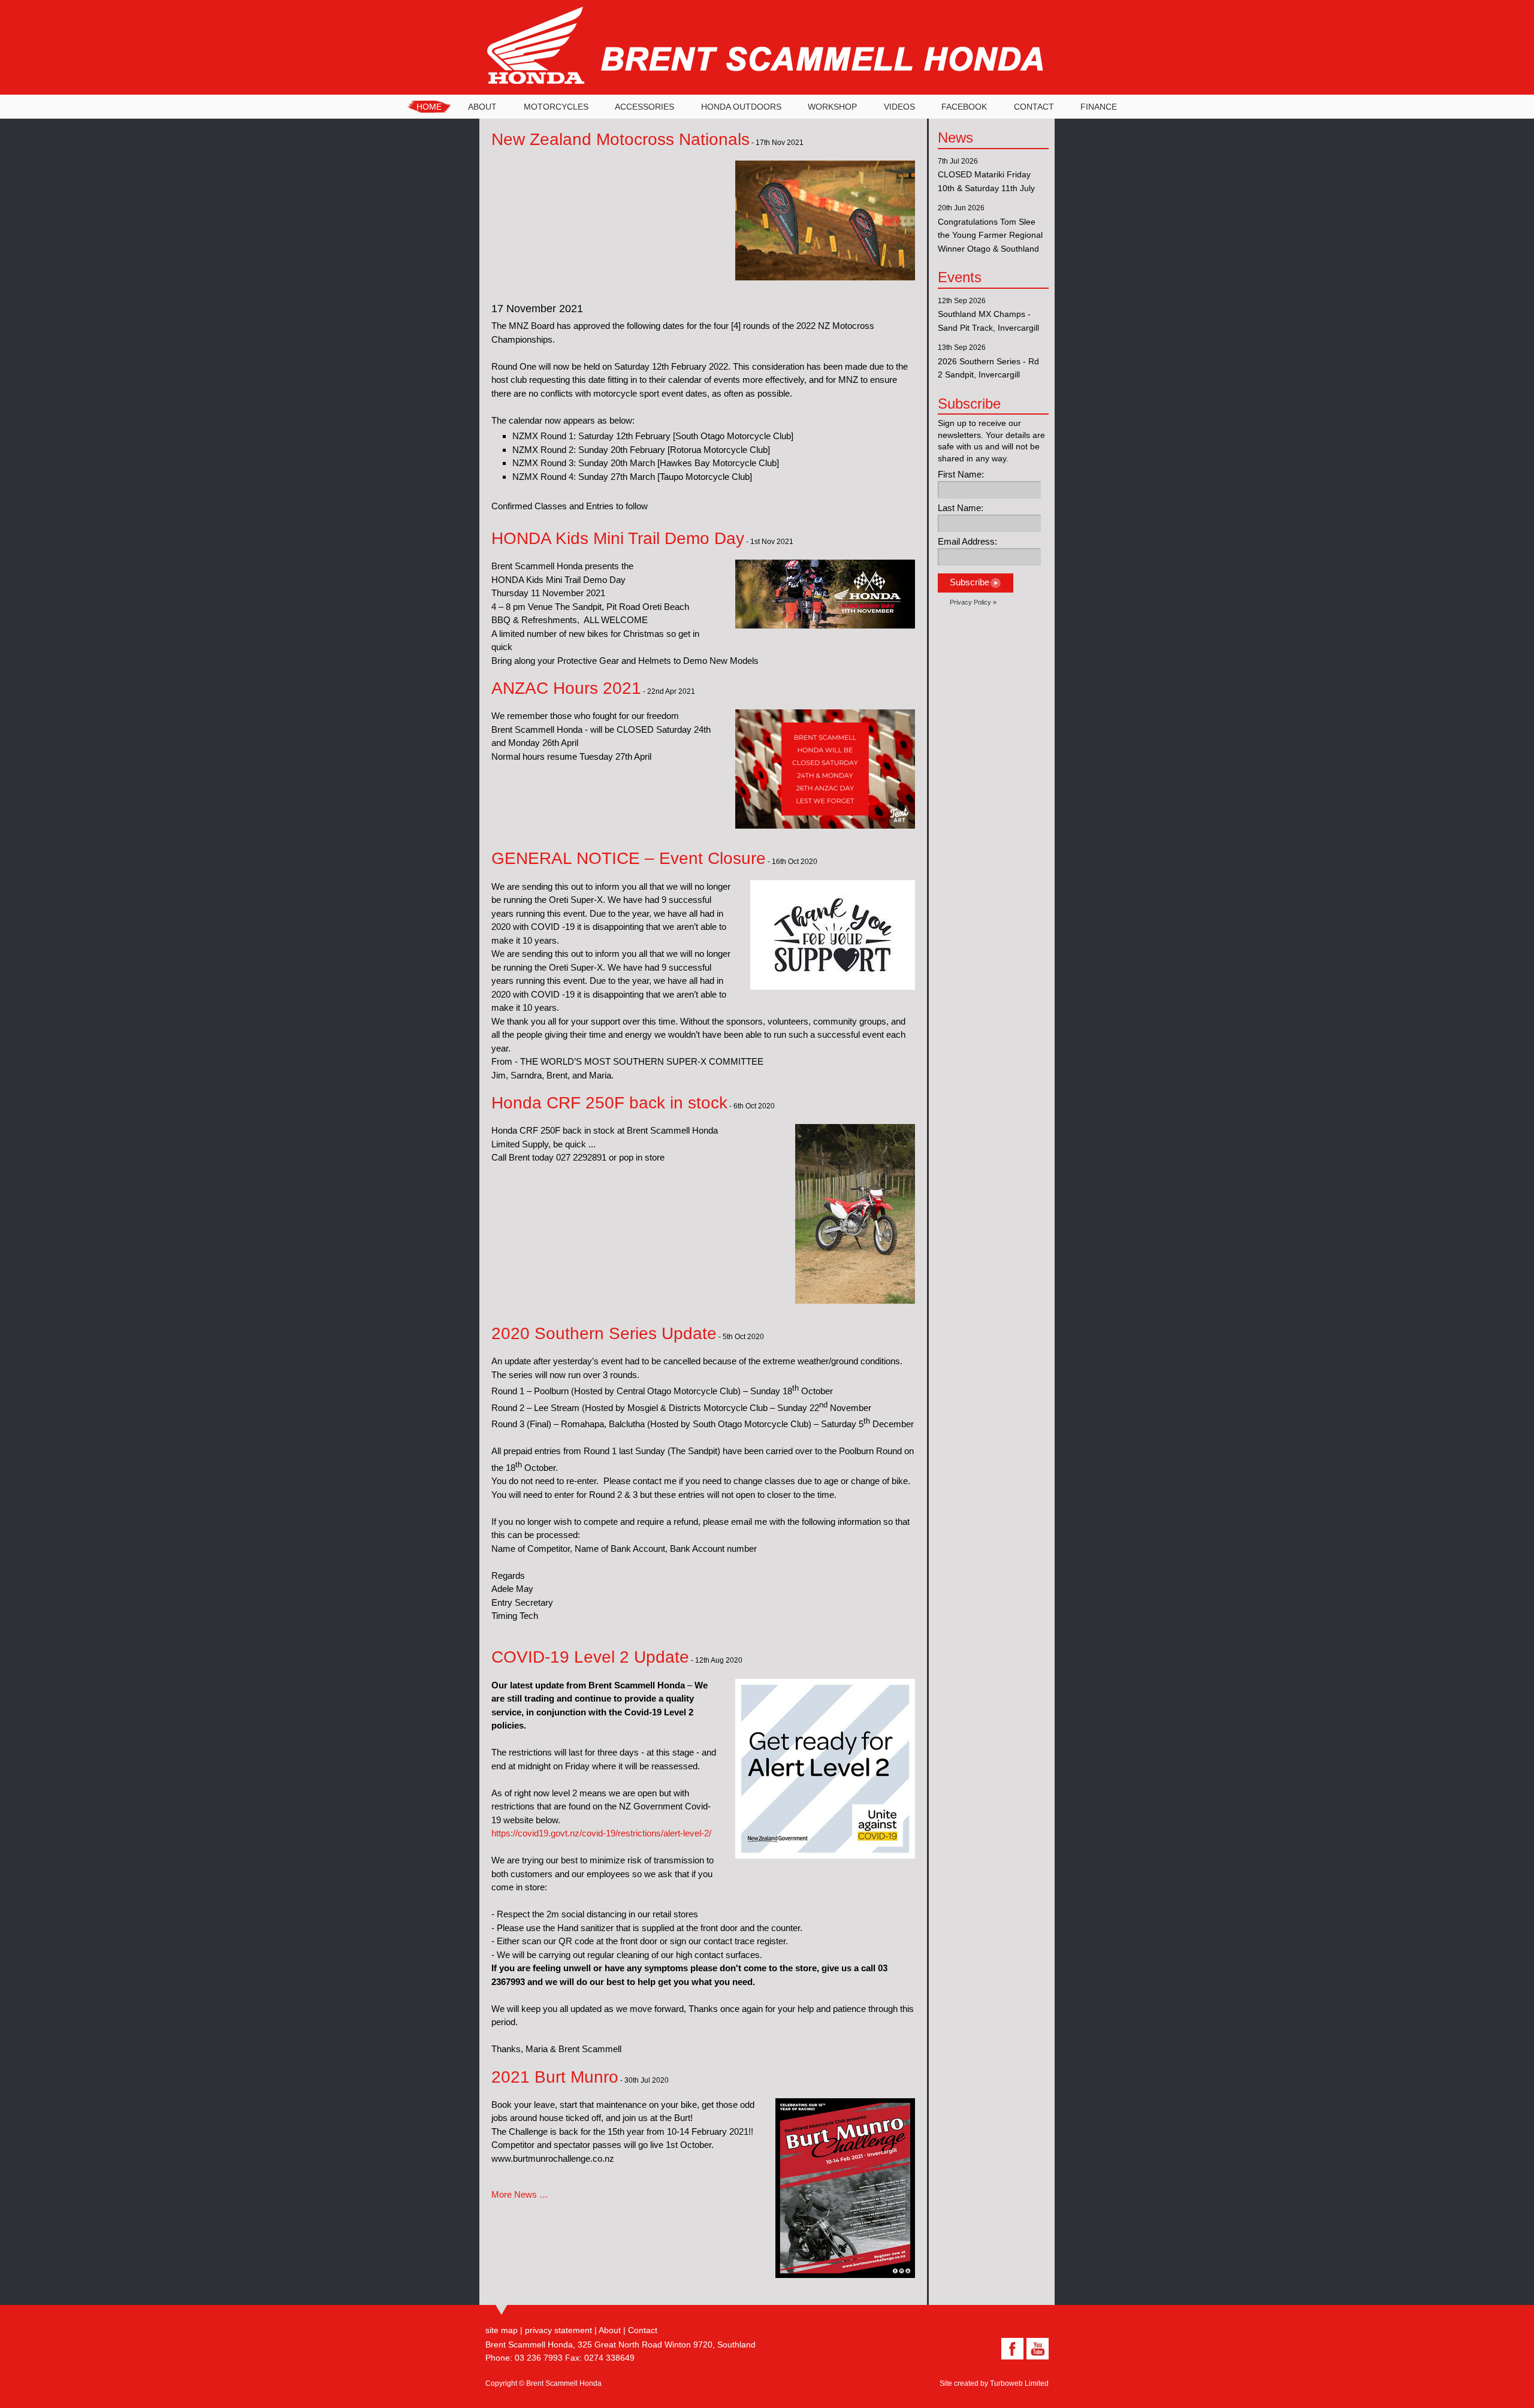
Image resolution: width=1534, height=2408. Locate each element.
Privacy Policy (970, 602)
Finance (1099, 107)
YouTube (1036, 2349)
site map (502, 2330)
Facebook (964, 107)
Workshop (832, 107)
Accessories (644, 107)
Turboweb (1006, 2383)
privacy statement (558, 2330)
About (482, 107)
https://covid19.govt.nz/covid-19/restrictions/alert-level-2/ (601, 1833)
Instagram (986, 2349)
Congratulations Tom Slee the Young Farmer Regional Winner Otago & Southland (990, 235)
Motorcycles (556, 107)
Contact (1034, 107)
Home (429, 107)
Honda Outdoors (741, 107)
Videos (899, 107)
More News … (520, 2194)
